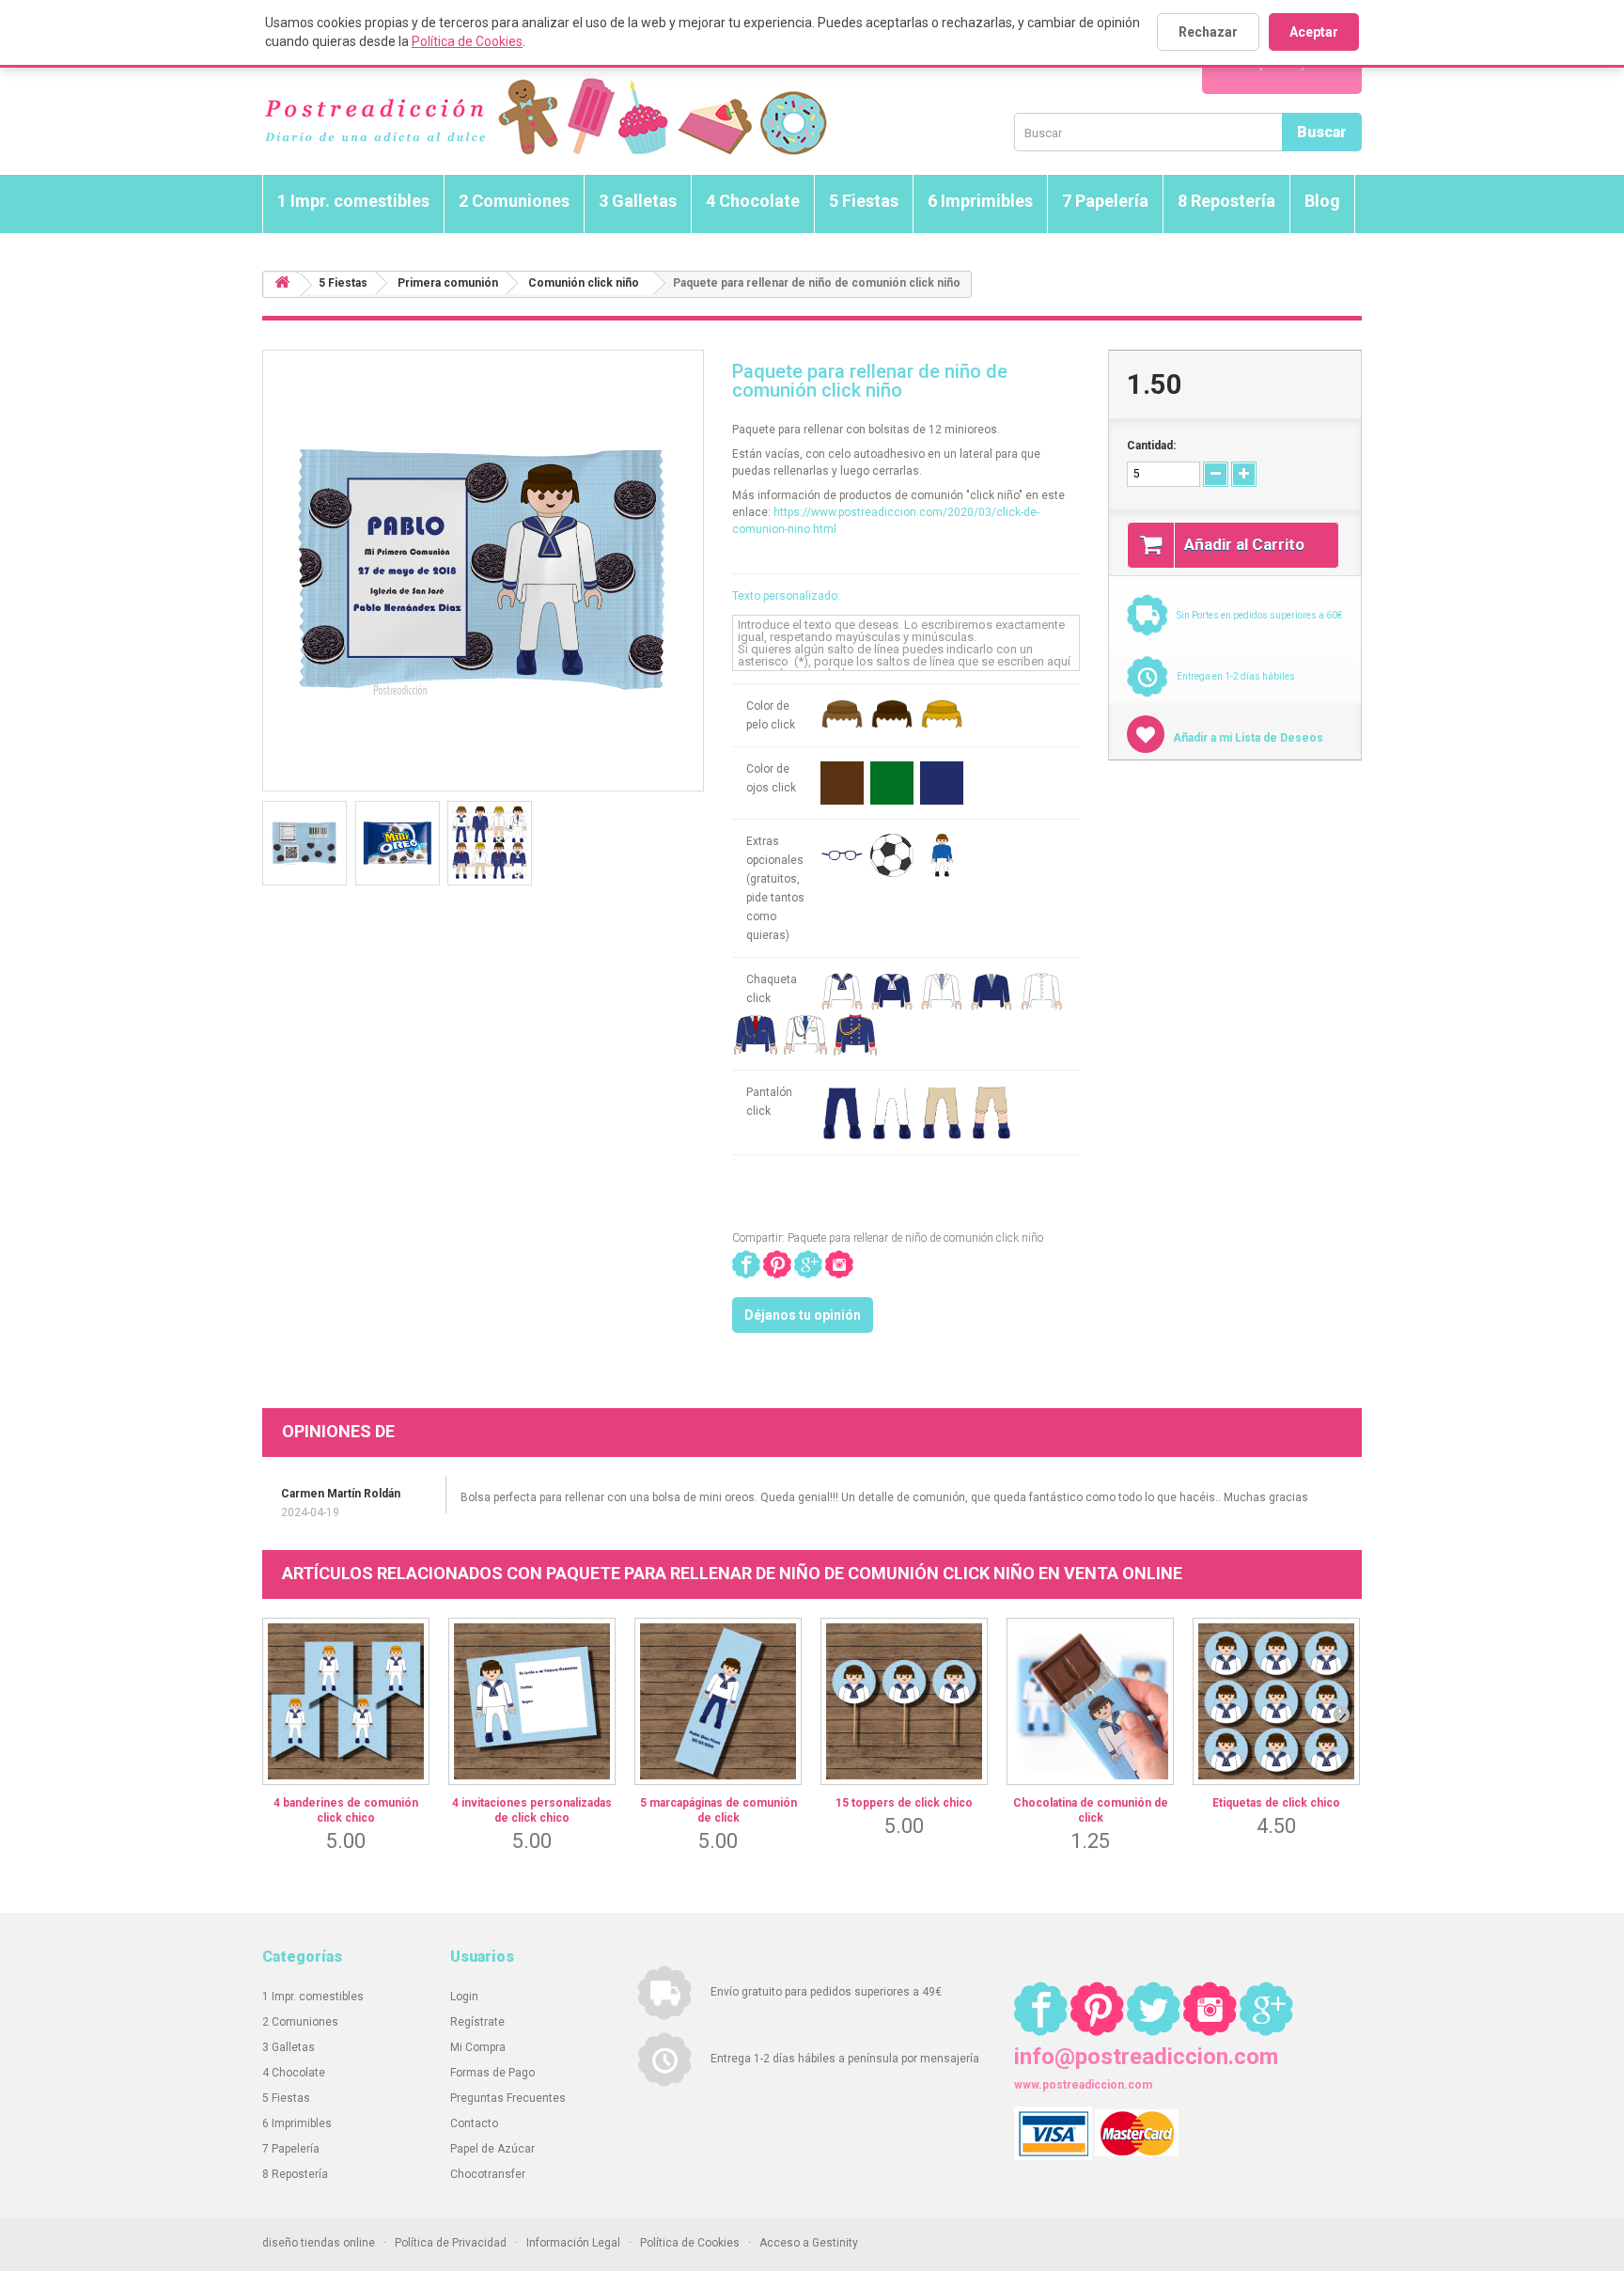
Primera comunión (448, 283)
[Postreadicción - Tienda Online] (545, 117)
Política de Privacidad (451, 2243)
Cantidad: (1151, 446)
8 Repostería (1226, 201)
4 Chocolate (753, 201)
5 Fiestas (864, 201)
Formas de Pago (492, 2073)
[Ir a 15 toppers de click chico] (904, 1701)
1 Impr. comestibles (353, 201)
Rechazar (1208, 32)
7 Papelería (1105, 201)
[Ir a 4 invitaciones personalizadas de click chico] (532, 1701)
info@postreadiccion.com (1146, 2057)
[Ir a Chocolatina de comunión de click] (1090, 1701)
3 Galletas (638, 201)
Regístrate (477, 2022)
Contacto (474, 2123)
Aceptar (1314, 32)
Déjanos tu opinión (803, 1315)
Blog (1322, 201)
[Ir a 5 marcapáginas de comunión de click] (718, 1701)
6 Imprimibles (980, 201)
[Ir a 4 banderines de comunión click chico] (346, 1701)
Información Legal (573, 2243)
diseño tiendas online (319, 2243)
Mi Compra (478, 2047)
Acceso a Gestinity (809, 2243)
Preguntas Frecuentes (508, 2098)
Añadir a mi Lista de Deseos (1247, 738)
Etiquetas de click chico (1276, 1803)
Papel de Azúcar (492, 2149)
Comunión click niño (584, 283)
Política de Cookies (467, 41)
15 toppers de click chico (904, 1803)
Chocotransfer (488, 2174)
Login (464, 1997)
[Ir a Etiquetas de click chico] (1276, 1701)
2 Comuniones (514, 201)
